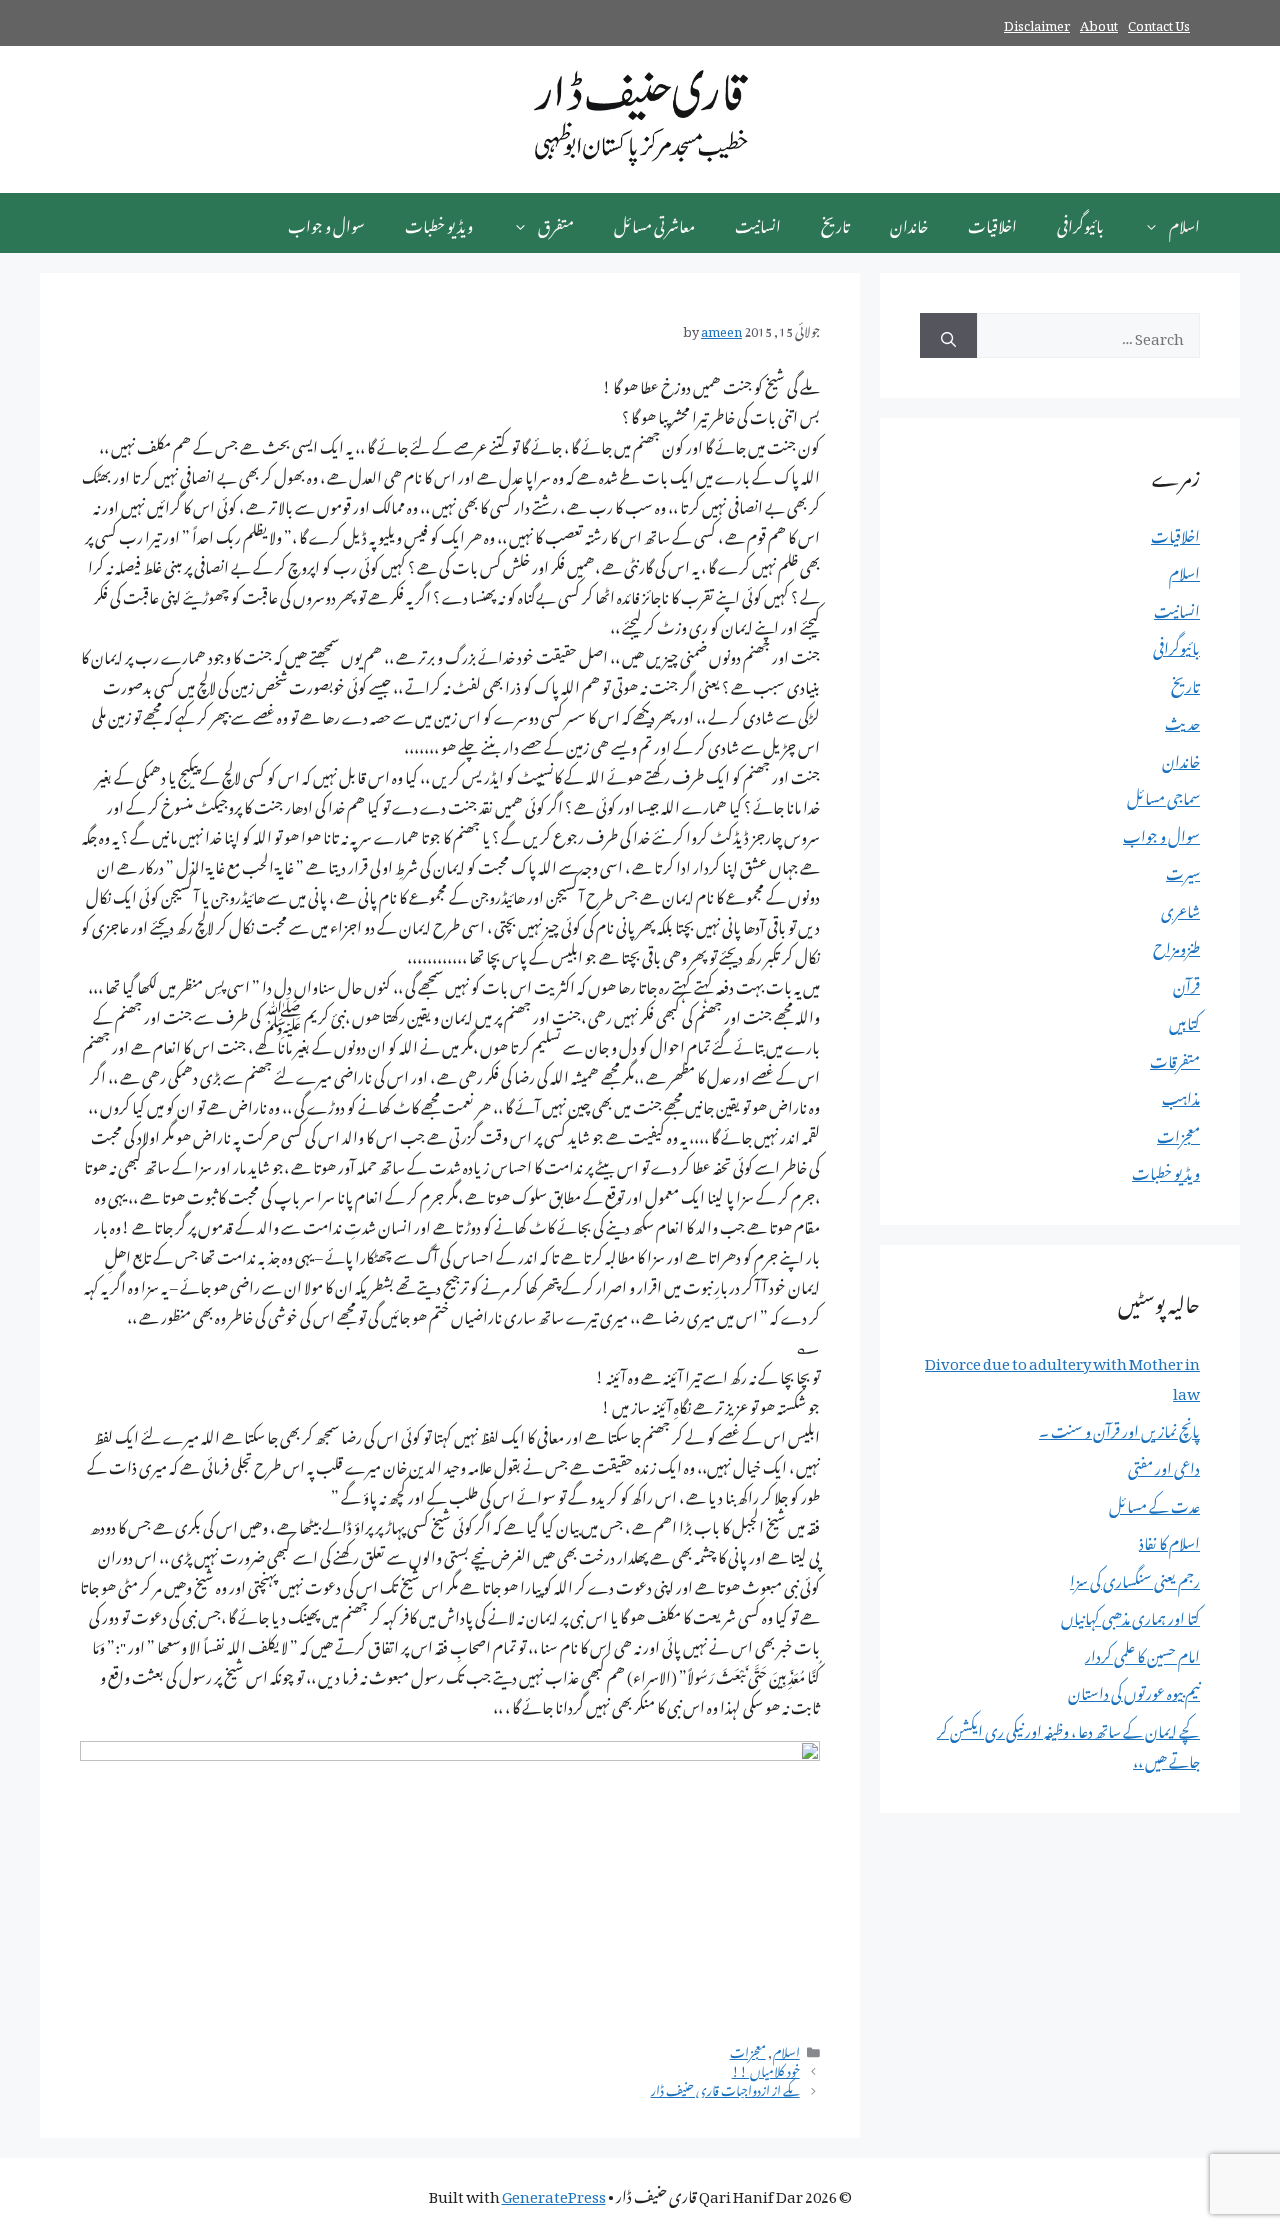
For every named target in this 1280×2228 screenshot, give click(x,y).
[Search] (948, 335)
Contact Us (1159, 22)
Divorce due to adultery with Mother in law (1062, 1375)
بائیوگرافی (1080, 223)
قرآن (1186, 983)
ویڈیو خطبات (439, 223)
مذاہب (1181, 1095)
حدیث (1182, 720)
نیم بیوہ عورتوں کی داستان (1134, 1690)
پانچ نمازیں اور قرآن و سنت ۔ (1119, 1428)
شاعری (1180, 908)
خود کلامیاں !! (766, 2069)
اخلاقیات (992, 223)
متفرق (556, 223)
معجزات (748, 2050)
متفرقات (1175, 1058)
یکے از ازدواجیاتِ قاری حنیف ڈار (725, 2088)
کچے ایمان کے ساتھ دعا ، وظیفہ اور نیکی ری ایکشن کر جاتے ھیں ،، (1068, 1743)
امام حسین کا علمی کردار (1142, 1653)
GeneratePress (554, 2193)
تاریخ (835, 223)
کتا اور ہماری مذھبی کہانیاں (1130, 1615)
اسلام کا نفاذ (1169, 1540)
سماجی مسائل (1163, 795)
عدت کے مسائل (1154, 1503)
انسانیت (758, 223)
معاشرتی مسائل (654, 223)
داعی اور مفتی (1164, 1465)
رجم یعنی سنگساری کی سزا (1135, 1578)
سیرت (1183, 870)
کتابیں (1184, 1020)
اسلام (1184, 223)
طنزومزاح (1176, 945)
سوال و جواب (326, 223)
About (1099, 22)
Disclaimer (1037, 22)
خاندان (909, 223)
